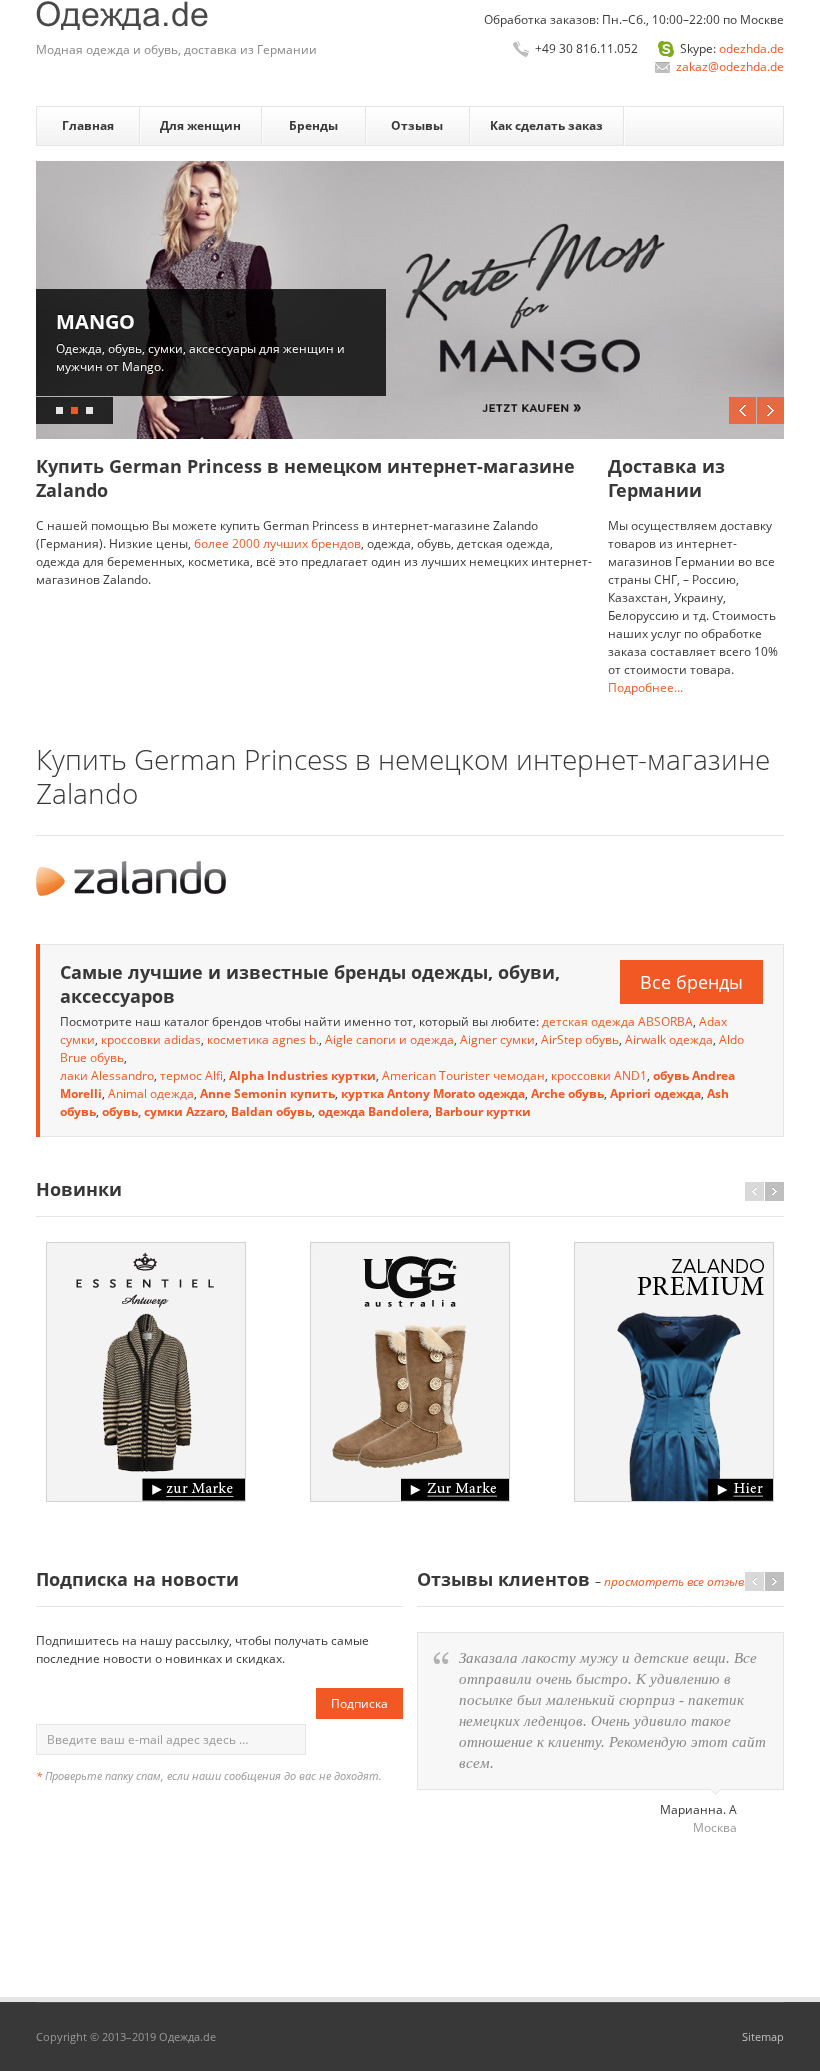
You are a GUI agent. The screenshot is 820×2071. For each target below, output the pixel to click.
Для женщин (200, 125)
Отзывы (417, 125)
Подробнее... (645, 687)
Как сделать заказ (546, 125)
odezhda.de (751, 48)
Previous (742, 410)
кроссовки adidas (151, 1039)
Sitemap (763, 2036)
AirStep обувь (580, 1039)
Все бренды (691, 982)
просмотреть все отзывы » (683, 1581)
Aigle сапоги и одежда (389, 1039)
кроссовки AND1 (599, 1075)
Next (770, 410)
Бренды (313, 125)
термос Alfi (191, 1075)
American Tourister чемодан (463, 1075)
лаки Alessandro (107, 1075)
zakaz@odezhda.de (730, 66)
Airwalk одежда (669, 1039)
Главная (88, 125)
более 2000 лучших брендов (277, 543)
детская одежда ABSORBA (617, 1021)
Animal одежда (151, 1093)
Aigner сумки (497, 1039)
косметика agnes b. (263, 1039)
